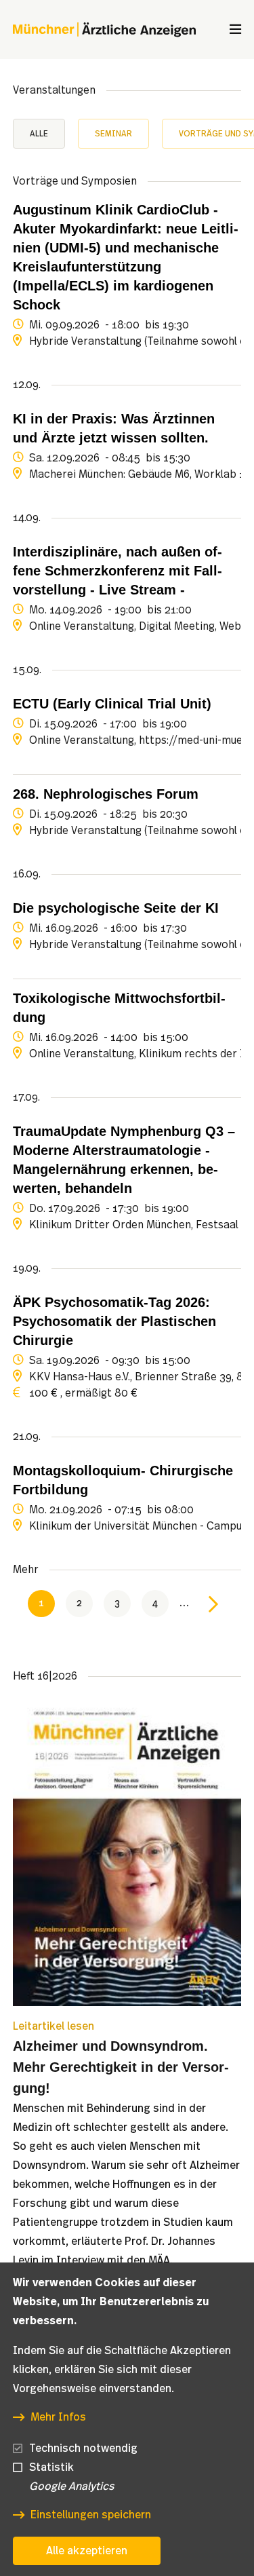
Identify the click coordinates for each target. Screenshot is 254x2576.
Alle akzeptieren (87, 2551)
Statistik (51, 2467)
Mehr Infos (58, 2417)
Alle (39, 134)
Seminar (113, 134)
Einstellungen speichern (91, 2515)
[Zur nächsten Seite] (213, 1604)
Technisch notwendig (83, 2448)
